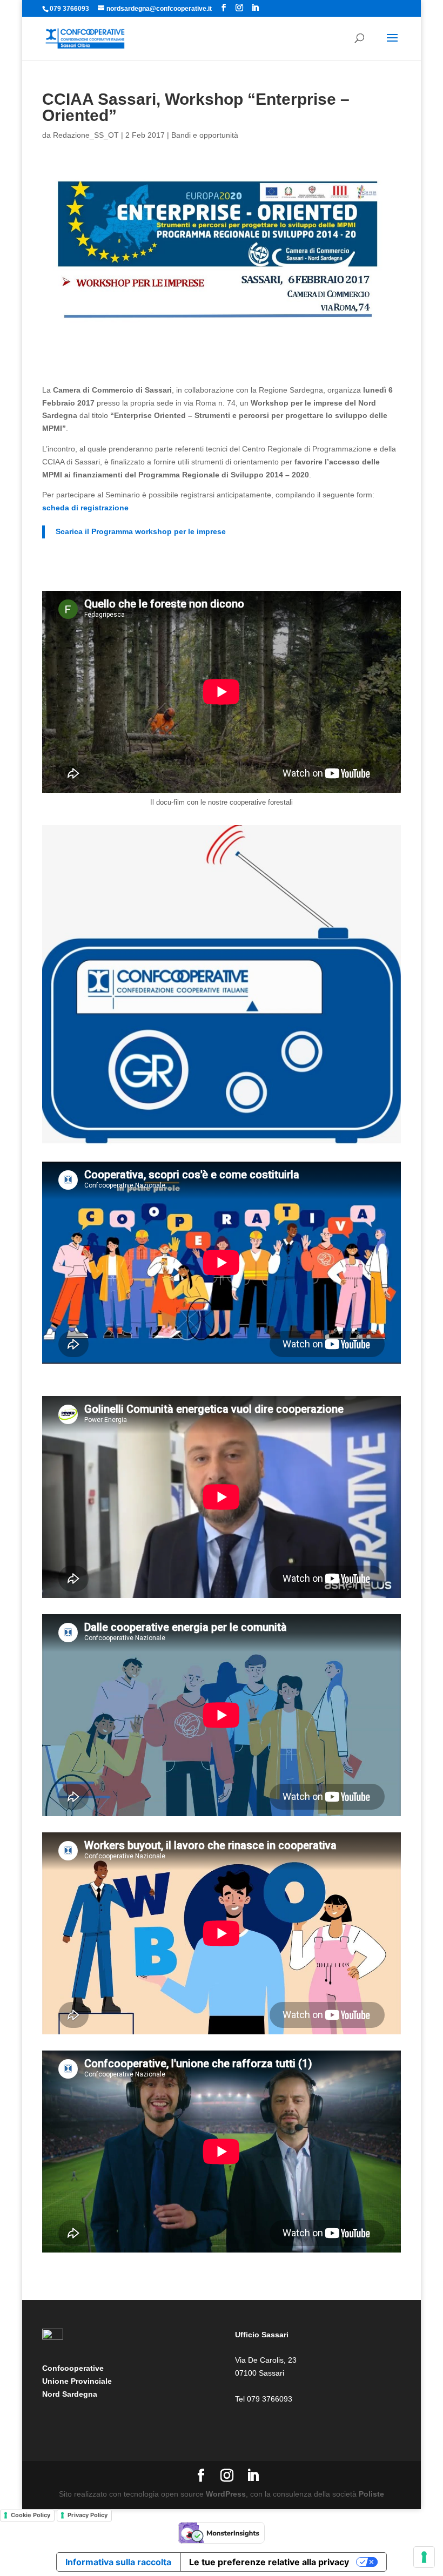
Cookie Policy (31, 2515)
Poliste (371, 2494)
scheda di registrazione (85, 508)
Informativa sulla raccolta (118, 2562)
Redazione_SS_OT (86, 135)
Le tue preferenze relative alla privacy (269, 2562)
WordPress (226, 2494)
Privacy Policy (88, 2515)
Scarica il (141, 531)
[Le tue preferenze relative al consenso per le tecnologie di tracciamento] (424, 2557)
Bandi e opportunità (205, 135)
